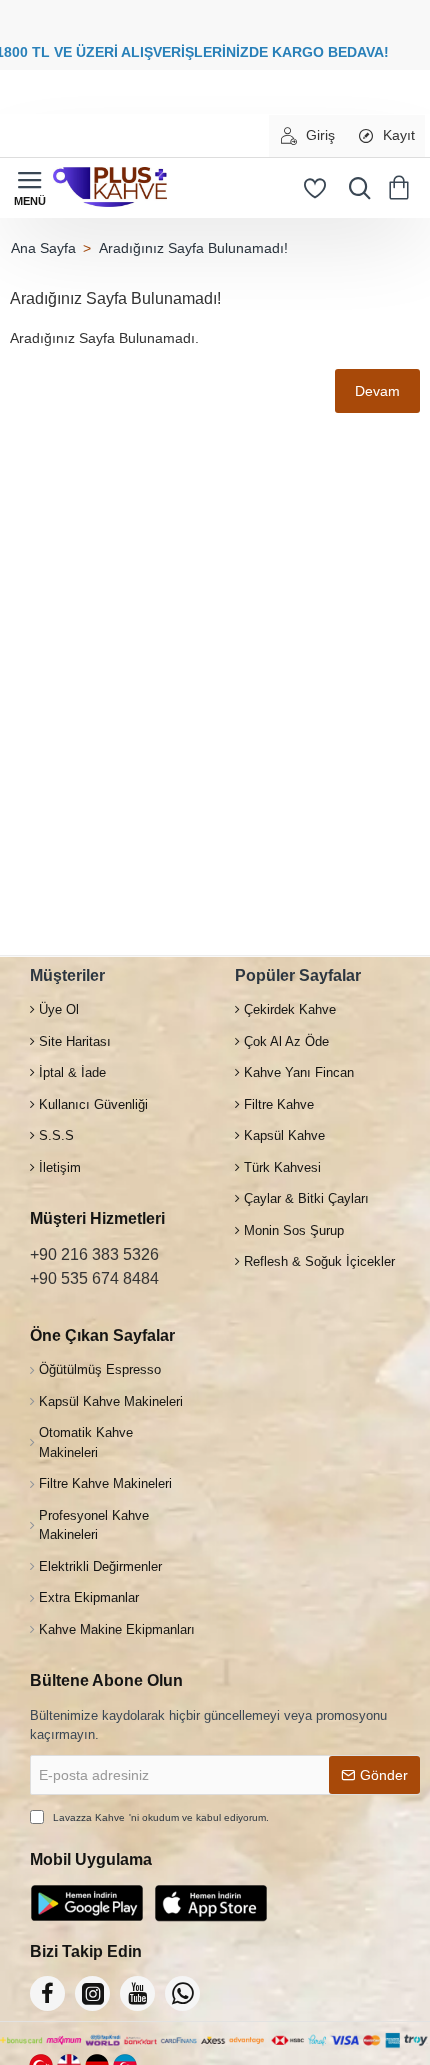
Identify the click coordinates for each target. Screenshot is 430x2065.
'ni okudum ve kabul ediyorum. (161, 1817)
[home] (43, 248)
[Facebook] (47, 1993)
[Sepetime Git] (402, 188)
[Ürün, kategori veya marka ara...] (355, 188)
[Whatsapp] (182, 1993)
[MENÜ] (30, 188)
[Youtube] (137, 1993)
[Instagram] (92, 1993)
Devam (377, 391)
